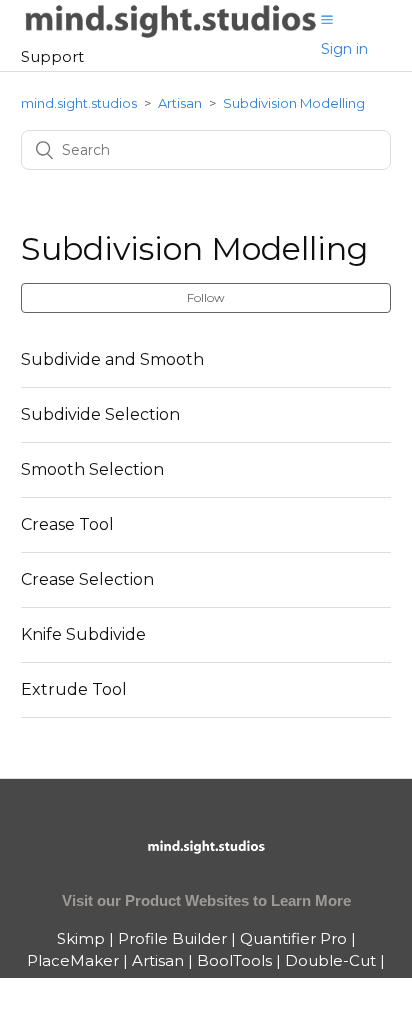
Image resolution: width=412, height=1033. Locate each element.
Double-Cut (330, 960)
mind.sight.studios (79, 103)
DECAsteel (206, 983)
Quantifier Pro (293, 938)
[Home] (171, 34)
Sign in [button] (344, 49)
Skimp (81, 938)
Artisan (180, 103)
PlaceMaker (73, 960)
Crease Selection (87, 579)
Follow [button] (206, 297)
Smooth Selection (92, 469)
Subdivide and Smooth (112, 359)
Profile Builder (172, 938)
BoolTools (234, 960)
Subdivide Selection (100, 414)
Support (52, 56)
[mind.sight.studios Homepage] (206, 863)
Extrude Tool (74, 689)
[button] (327, 19)
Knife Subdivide (83, 634)
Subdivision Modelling (294, 103)
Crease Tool (67, 524)
